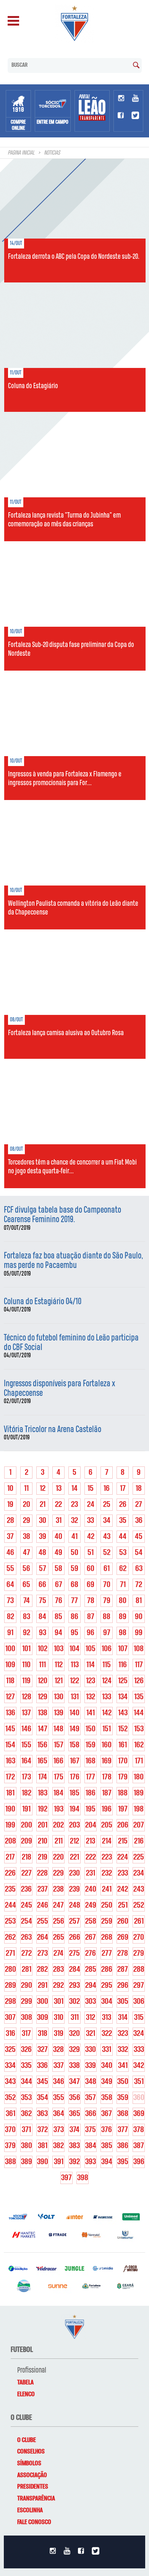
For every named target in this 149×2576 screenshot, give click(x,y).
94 (58, 1633)
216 (139, 1841)
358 (107, 2098)
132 (91, 1697)
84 (42, 1617)
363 (42, 2114)
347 (74, 2082)
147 (43, 1729)
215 (123, 1841)
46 (10, 1553)
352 (10, 2098)
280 (11, 1970)
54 (139, 1553)
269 (123, 1937)
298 (11, 2002)
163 (11, 1761)
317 (26, 2034)
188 (123, 1793)
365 (75, 2114)
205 (107, 1825)
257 (74, 1921)
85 (58, 1617)
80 (123, 1601)
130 (59, 1697)
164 (26, 1761)
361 (11, 2114)
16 (107, 1489)
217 (10, 1857)
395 (123, 2162)
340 (107, 2066)
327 (43, 2050)
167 (75, 1761)
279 (139, 1953)
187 (107, 1793)
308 (27, 2018)
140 (74, 1713)
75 (43, 1601)
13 (59, 1489)
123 (91, 1681)
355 (59, 2098)
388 (11, 2162)
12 (43, 1489)
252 (139, 1905)
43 (107, 1537)
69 (91, 1585)
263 (26, 1937)
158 (74, 1745)
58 (58, 1569)
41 (74, 1537)
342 (139, 2066)
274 (58, 1953)
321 (91, 2034)
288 (139, 1970)
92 (27, 1633)
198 (139, 1809)
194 (74, 1809)
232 (107, 1873)
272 (27, 1953)
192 (43, 1809)
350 (123, 2082)
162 (139, 1745)
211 (59, 1841)
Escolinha (30, 2510)
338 (74, 2066)
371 (26, 2130)
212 (74, 1841)
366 (91, 2114)
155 (26, 1745)
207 (139, 1825)
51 (91, 1553)
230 (74, 1873)
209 (27, 1841)
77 (74, 1601)
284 (75, 1970)
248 (75, 1905)
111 (42, 1665)
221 (74, 1857)
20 (27, 1505)
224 (123, 1857)
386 (123, 2146)
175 (59, 1777)
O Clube (27, 2440)
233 (123, 1873)
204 (91, 1825)
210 (43, 1841)
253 (10, 1921)
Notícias (52, 153)
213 (91, 1841)
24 (91, 1505)
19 (10, 1505)
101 (26, 1649)
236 (26, 1889)
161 (123, 1745)
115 (107, 1665)
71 (123, 1585)
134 (123, 1697)
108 (139, 1649)
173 (26, 1777)
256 (59, 1921)
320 (74, 2034)
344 (27, 2082)
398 (83, 2178)
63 (139, 1569)
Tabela (25, 2382)
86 (74, 1617)
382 (58, 2146)
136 (11, 1713)
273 (43, 1953)
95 (74, 1633)
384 (91, 2146)
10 (10, 1489)
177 (91, 1777)
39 (43, 1537)
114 (91, 1665)
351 (139, 2082)
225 (139, 1857)
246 (43, 1905)
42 (91, 1537)
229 (58, 1873)
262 (10, 1937)
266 (75, 1937)
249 (91, 1905)
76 (59, 1601)
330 (91, 2050)
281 (27, 1970)
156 (42, 1745)
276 (91, 1953)
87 (91, 1617)
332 (123, 2050)
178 (107, 1777)
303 (91, 2002)
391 (59, 2162)
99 (139, 1633)
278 (123, 1953)
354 (43, 2098)
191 (26, 1809)
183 (43, 1793)
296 (123, 1986)
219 (43, 1857)
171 (139, 1761)
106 (107, 1649)
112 (59, 1665)
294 (91, 1986)
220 (58, 1857)
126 (139, 1681)
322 (107, 2034)
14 (74, 1489)
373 (59, 2130)
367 (107, 2114)
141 (91, 1713)
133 (107, 1697)
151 (107, 1729)
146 (26, 1729)
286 (107, 1970)
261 (139, 1921)
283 (58, 1970)
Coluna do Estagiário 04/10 (43, 1302)
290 (27, 1986)
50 (74, 1553)
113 (75, 1665)
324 (139, 2034)
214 (107, 1841)
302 (74, 2002)
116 (123, 1665)
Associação (32, 2475)
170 (123, 1761)
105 (91, 1649)
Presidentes (33, 2487)
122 (74, 1681)
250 (107, 1905)
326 (26, 2050)
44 (123, 1537)
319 (59, 2034)
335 (26, 2066)
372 (43, 2130)
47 (27, 1553)
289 (11, 1986)
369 (139, 2114)
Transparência (36, 2499)
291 (43, 1986)
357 (91, 2098)
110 (26, 1665)
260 (123, 1921)
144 (139, 1713)
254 (27, 1921)
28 (11, 1521)
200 (27, 1825)
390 (43, 2162)
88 (107, 1617)
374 (74, 2130)
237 (43, 1889)
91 (10, 1633)
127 (10, 1697)
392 (74, 2162)
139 (59, 1713)
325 (10, 2050)
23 (74, 1505)
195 (91, 1809)
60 (91, 1569)
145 (10, 1729)
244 (11, 1905)
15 (91, 1489)
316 (11, 2034)
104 (74, 1649)
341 (123, 2066)
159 (91, 1745)
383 (74, 2146)
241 (107, 1889)
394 (107, 2162)
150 (91, 1729)
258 (91, 1921)
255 (43, 1921)
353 (26, 2098)
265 (59, 1937)
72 (139, 1585)
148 (58, 1729)
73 (10, 1601)
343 (10, 2082)
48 (42, 1553)
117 (139, 1665)
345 (43, 2082)
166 (58, 1761)
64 (10, 1585)
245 (27, 1905)
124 (107, 1681)
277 (107, 1953)
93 (43, 1633)
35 (123, 1521)
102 (43, 1649)
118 (10, 1681)
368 (123, 2114)
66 (42, 1585)
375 (91, 2130)
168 (91, 1761)
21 (43, 1505)
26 (123, 1505)
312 (91, 2018)
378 (139, 2130)
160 (107, 1745)
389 (27, 2162)
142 (107, 1713)
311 (75, 2018)
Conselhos (31, 2452)
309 (43, 2018)
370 (10, 2130)
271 (10, 1953)
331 (107, 2050)
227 (27, 1873)
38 (27, 1537)
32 (74, 1521)
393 (91, 2162)
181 (10, 1793)
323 (123, 2034)
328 (58, 2050)
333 (139, 2050)
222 (91, 1857)
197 (123, 1809)
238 (58, 1889)
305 (123, 2002)
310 (59, 2018)
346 (59, 2082)
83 (27, 1617)
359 (123, 2098)
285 (91, 1970)
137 (26, 1713)
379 (10, 2146)
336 (42, 2066)
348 (91, 2082)
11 (26, 1489)
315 (139, 2018)
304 (107, 2002)
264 (43, 1937)
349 (107, 2082)
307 (10, 2018)
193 (59, 1809)
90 (139, 1617)
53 (123, 1553)
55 (10, 1569)
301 (59, 2002)
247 (58, 1905)
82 (11, 1617)
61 (107, 1569)
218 (27, 1857)
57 (43, 1569)
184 (58, 1793)
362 (26, 2114)
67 (59, 1585)
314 (123, 2018)
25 (107, 1505)
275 (74, 1953)
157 (59, 1745)
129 (43, 1697)
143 (123, 1713)
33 (91, 1521)
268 (107, 1937)
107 (123, 1649)
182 (27, 1793)
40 (58, 1537)
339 (91, 2066)
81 (139, 1601)
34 (107, 1521)
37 (10, 1537)
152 (123, 1729)
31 (59, 1521)
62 (123, 1569)
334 (10, 2066)
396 (139, 2162)
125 (123, 1681)
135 (139, 1697)
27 (139, 1505)
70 (107, 1585)
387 (139, 2146)
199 (10, 1825)
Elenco (26, 2394)
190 (10, 1809)
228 (42, 1873)
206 (123, 1825)
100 (10, 1649)
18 (139, 1489)
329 (74, 2050)
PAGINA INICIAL (21, 153)
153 (139, 1729)
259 (107, 1921)
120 (43, 1681)
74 (27, 1601)
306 (139, 2002)
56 (26, 1569)
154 (10, 1745)
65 (26, 1585)
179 (123, 1777)
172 (10, 1777)
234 (139, 1873)
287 (123, 1970)
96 (91, 1633)
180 (139, 1777)
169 (107, 1761)
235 (10, 1889)
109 (10, 1665)
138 (43, 1713)
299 (27, 2002)
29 (27, 1521)
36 (139, 1521)
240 (91, 1889)
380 (27, 2146)
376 (107, 2130)
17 (123, 1489)
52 (107, 1553)
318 (43, 2034)
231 (91, 1873)
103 (59, 1649)
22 (58, 1505)
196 (107, 1809)
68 (74, 1585)
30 (43, 1521)
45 (139, 1537)
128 (27, 1697)
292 (58, 1986)
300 (43, 2002)
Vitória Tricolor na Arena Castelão (53, 1430)
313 (107, 2018)
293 (74, 1986)
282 (42, 1970)
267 (91, 1937)
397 (66, 2178)
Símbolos (29, 2463)
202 (58, 1825)
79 (107, 1601)
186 (91, 1793)
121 (59, 1681)
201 (43, 1825)
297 (139, 1986)
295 (107, 1986)
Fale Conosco (34, 2522)
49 (58, 1553)
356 (75, 2098)
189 (139, 1793)
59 (74, 1569)
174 (43, 1777)
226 (10, 1873)
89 (123, 1617)
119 (26, 1681)
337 (59, 2066)
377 (123, 2130)
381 (43, 2146)
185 (74, 1793)
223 (107, 1857)
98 (123, 1633)
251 (123, 1905)
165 (42, 1761)
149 (74, 1729)
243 (139, 1889)
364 (59, 2114)
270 (139, 1937)
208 (11, 1841)
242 (123, 1889)
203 (74, 1825)
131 (75, 1697)
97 (107, 1633)
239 (74, 1889)
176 (75, 1777)
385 (107, 2146)
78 (91, 1601)
